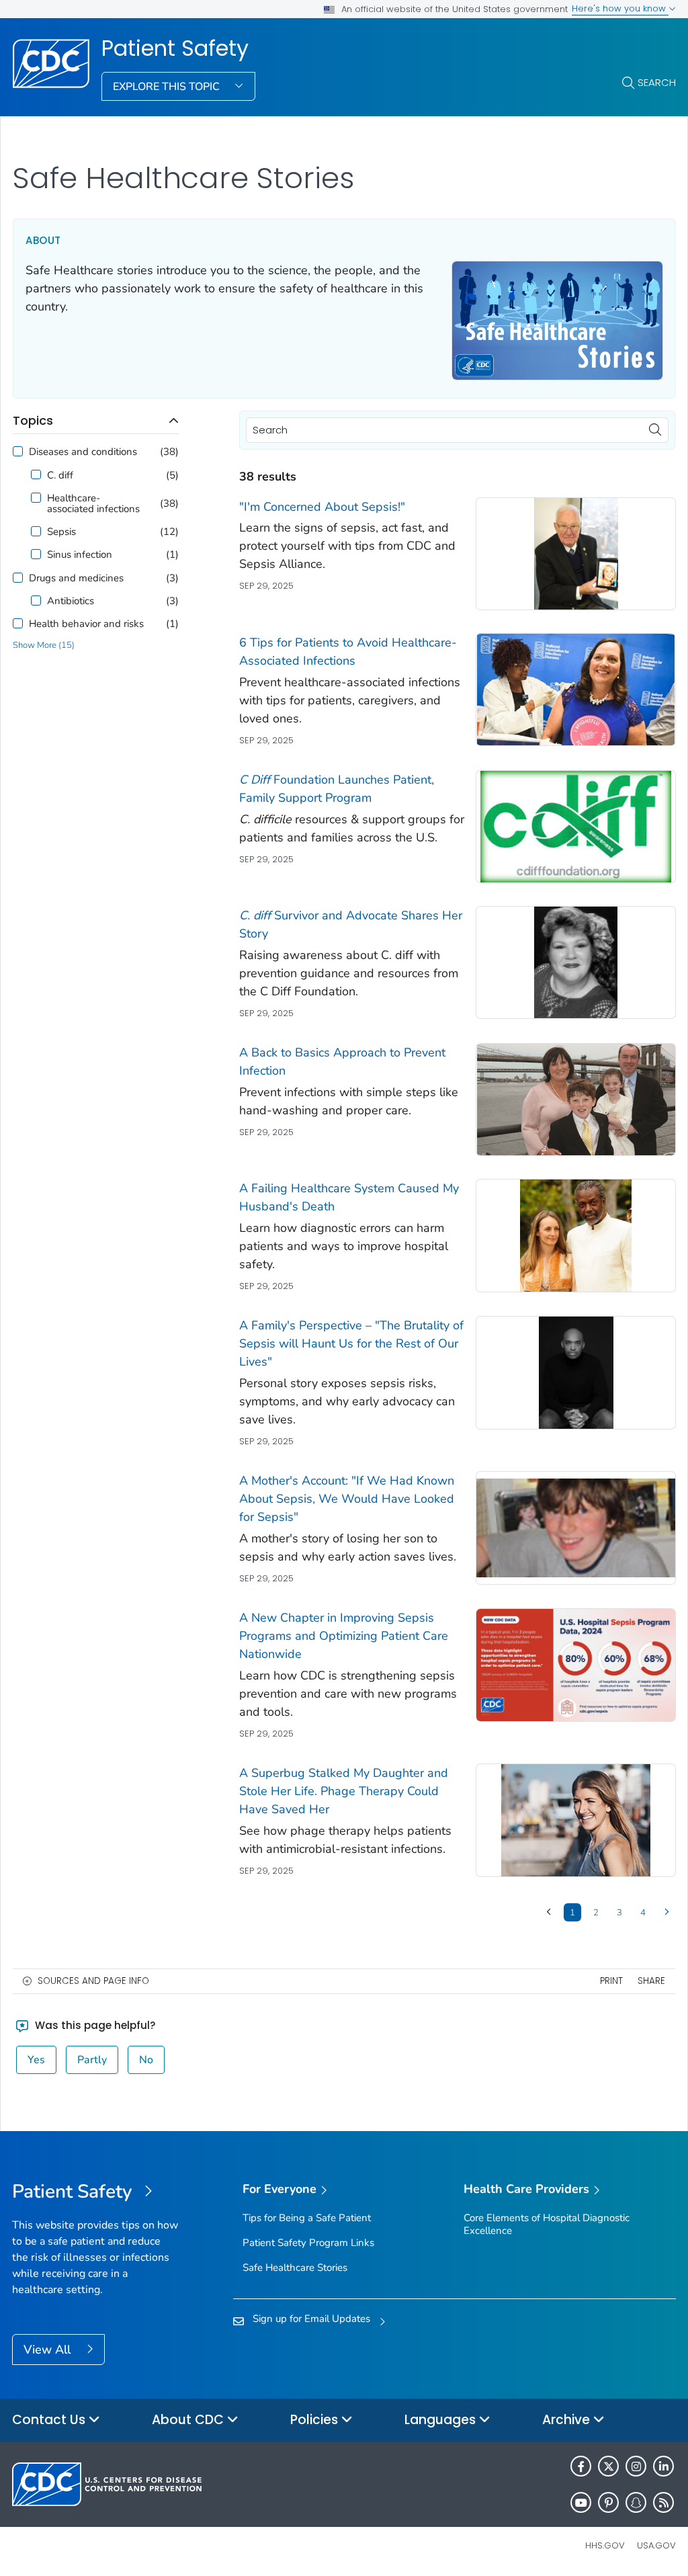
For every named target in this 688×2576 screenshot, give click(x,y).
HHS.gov (605, 2545)
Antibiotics (71, 601)
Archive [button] (568, 2420)
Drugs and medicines (76, 578)
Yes (36, 2060)
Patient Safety (175, 48)
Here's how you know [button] (620, 8)
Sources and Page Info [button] (93, 1981)
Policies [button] (316, 2420)
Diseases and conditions (83, 452)
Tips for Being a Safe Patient (307, 2218)
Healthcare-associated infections (93, 503)
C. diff (60, 475)
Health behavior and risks (86, 624)
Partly (92, 2060)
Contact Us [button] (50, 2420)
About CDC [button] (189, 2420)
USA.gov (656, 2545)
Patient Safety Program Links (308, 2243)
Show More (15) (44, 646)
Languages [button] (442, 2420)
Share (651, 1981)
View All (49, 2350)
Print (611, 1981)
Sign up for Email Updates (311, 2319)
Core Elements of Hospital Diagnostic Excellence (547, 2224)
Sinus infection (80, 554)
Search (657, 82)
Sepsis (61, 532)
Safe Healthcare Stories (295, 2268)
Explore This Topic (168, 87)
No (146, 2060)
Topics (33, 420)
